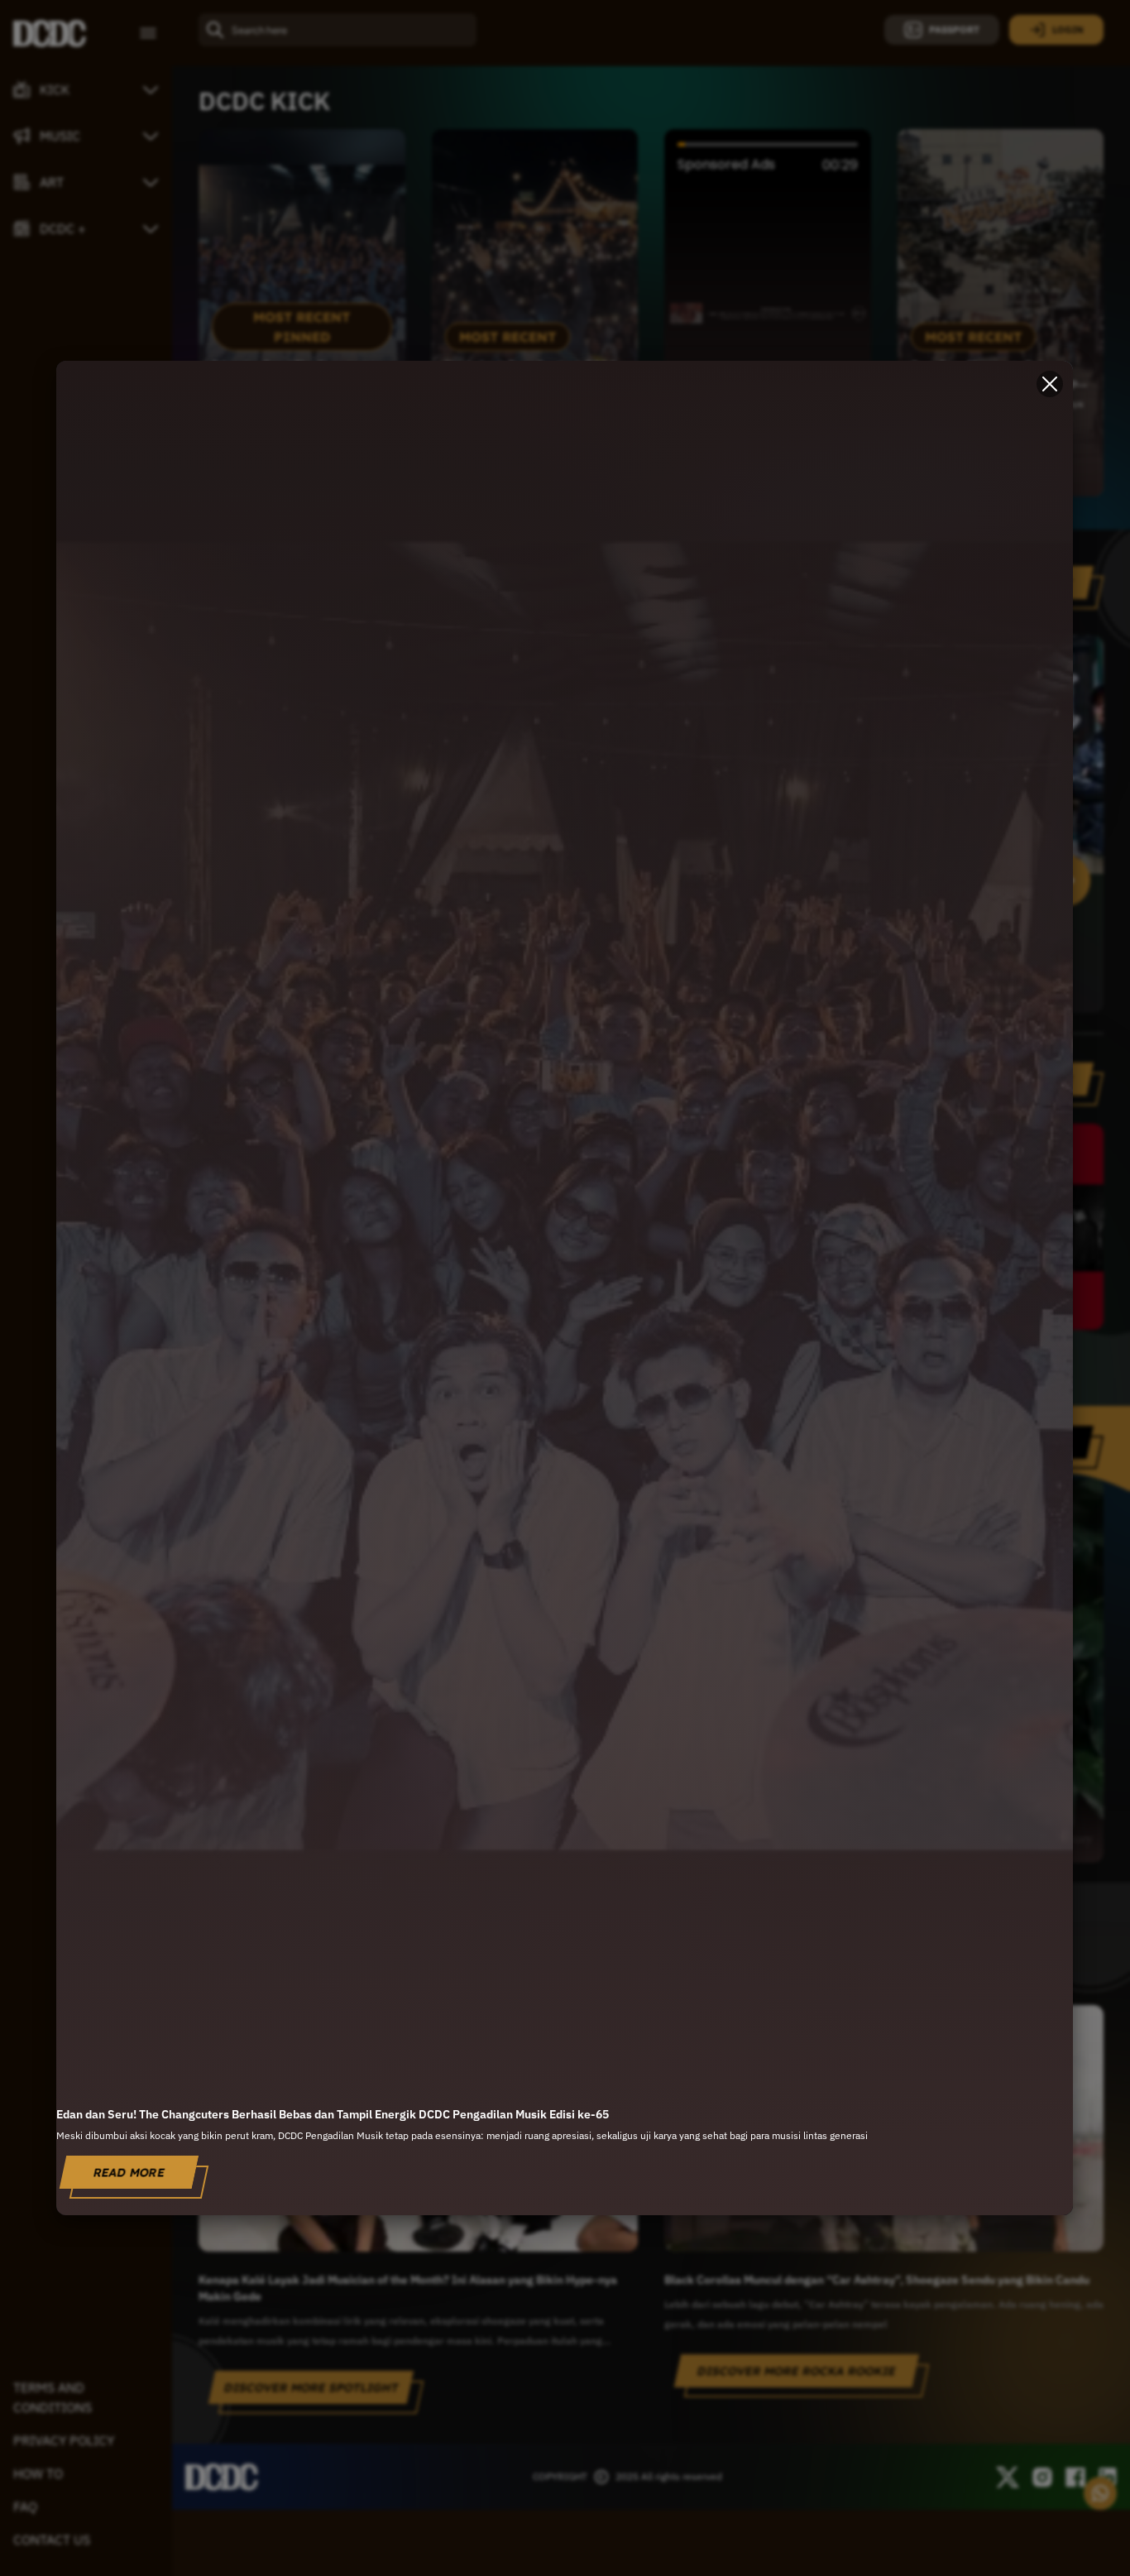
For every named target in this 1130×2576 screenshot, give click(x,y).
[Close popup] (1051, 384)
